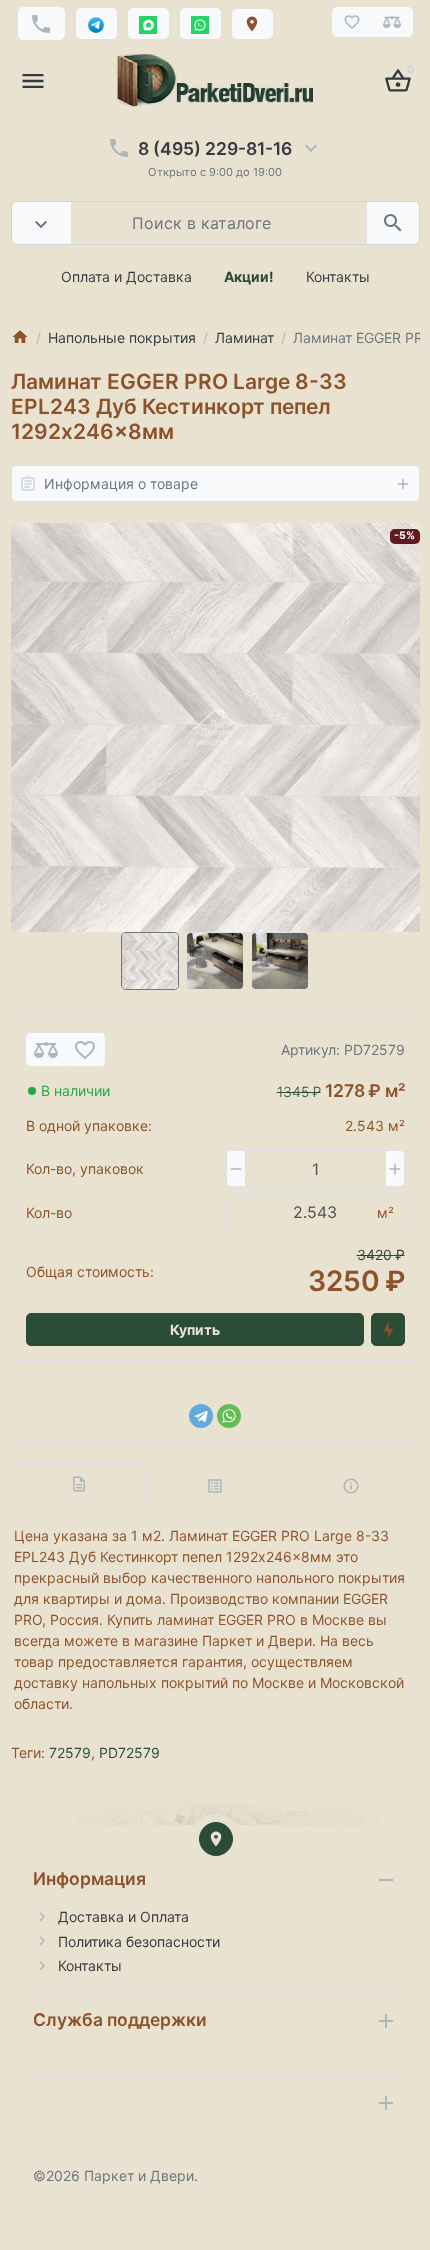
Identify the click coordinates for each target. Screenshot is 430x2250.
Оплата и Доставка (126, 276)
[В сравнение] (46, 1049)
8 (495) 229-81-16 (215, 148)
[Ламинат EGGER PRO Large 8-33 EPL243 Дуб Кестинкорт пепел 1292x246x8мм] (215, 727)
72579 (70, 1752)
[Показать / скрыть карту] (216, 1839)
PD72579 (129, 1752)
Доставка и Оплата (123, 1916)
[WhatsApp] (229, 1416)
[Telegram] (201, 1416)
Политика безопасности (139, 1941)
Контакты (338, 276)
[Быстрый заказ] (388, 1330)
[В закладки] (85, 1049)
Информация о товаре (121, 483)
